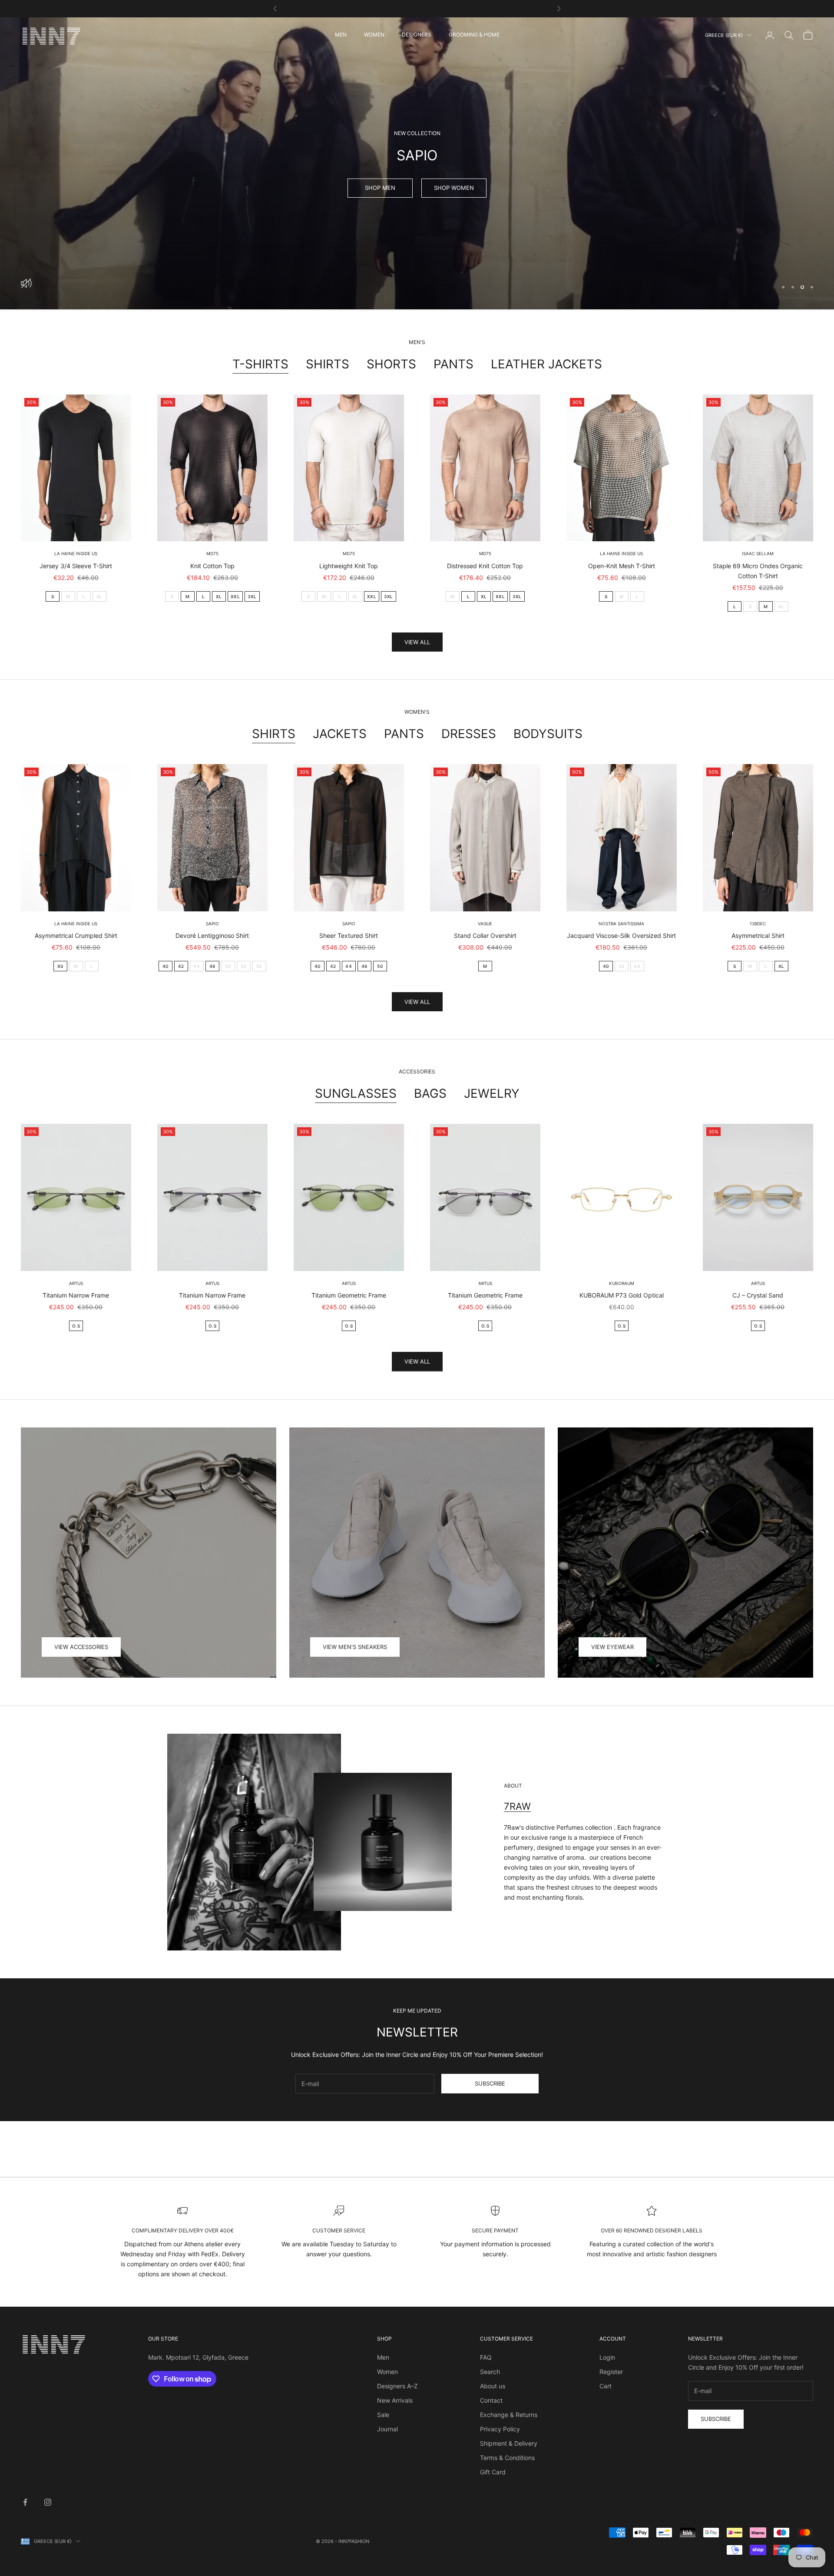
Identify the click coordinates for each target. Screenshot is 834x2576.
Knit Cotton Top (212, 566)
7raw (517, 1806)
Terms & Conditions (507, 2458)
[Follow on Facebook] (25, 2502)
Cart (606, 2386)
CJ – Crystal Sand (758, 1295)
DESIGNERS (417, 35)
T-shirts (260, 364)
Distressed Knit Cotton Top (485, 566)
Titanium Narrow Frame (76, 1295)
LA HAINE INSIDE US (76, 553)
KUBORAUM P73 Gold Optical (622, 1295)
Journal (387, 2429)
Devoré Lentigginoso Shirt (212, 935)
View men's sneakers (355, 1647)
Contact (491, 2400)
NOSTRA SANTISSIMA (621, 924)
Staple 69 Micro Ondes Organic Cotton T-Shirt (758, 571)
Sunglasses (356, 1093)
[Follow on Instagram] (48, 2502)
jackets (340, 734)
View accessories (81, 1647)
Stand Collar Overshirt (485, 935)
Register (611, 2372)
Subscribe (490, 2083)
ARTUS (76, 1283)
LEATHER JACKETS (546, 364)
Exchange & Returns (509, 2415)
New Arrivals (395, 2400)
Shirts (328, 364)
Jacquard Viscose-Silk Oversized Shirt (621, 935)
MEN (341, 35)
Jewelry (492, 1093)
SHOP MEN (380, 188)
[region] (417, 163)
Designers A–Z (397, 2386)
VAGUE (485, 924)
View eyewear (612, 1647)
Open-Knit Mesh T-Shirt (622, 566)
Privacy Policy (500, 2429)
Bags (430, 1093)
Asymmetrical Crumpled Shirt (76, 935)
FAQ (486, 2357)
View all (417, 642)
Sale (383, 2415)
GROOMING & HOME (474, 35)
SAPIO (212, 924)
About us (493, 2386)
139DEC (758, 924)
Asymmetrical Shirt (758, 935)
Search (490, 2372)
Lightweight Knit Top (349, 566)
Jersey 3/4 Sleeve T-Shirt (76, 566)
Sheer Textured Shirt (349, 935)
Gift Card (493, 2472)
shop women (454, 188)
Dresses (469, 734)
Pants (453, 364)
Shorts (391, 364)
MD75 (212, 553)
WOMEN (374, 35)
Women (387, 2372)
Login (607, 2357)
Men (383, 2357)
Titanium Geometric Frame (349, 1295)
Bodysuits (548, 734)
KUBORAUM (622, 1283)
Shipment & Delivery (509, 2443)
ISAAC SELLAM (758, 553)
